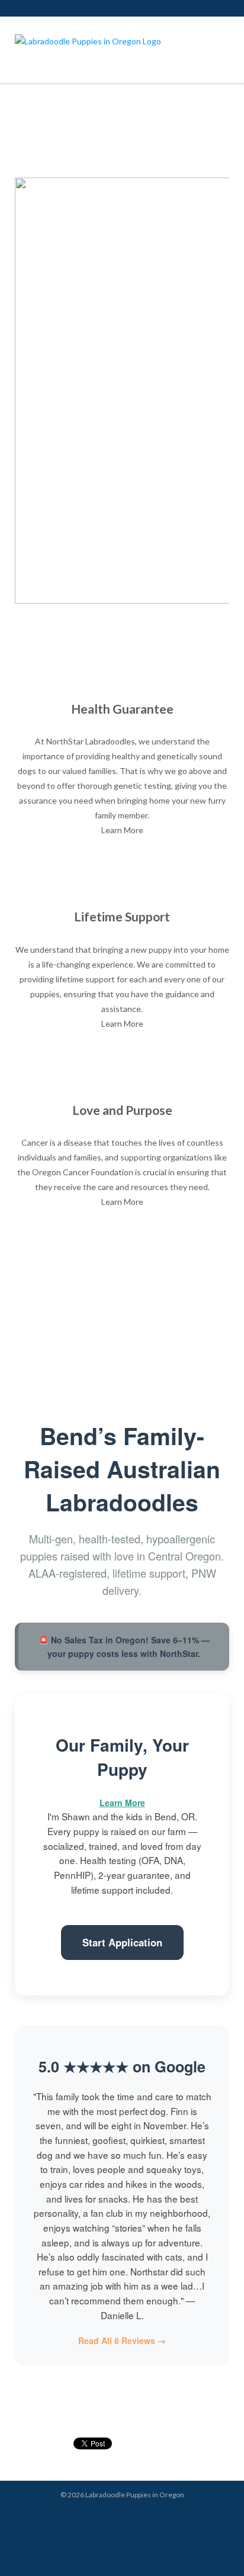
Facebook (146, 2517)
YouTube (130, 2517)
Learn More (122, 830)
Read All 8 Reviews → (122, 2340)
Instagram (98, 2517)
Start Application (122, 1942)
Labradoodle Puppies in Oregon (135, 2495)
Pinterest (114, 2517)
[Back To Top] (214, 2547)
